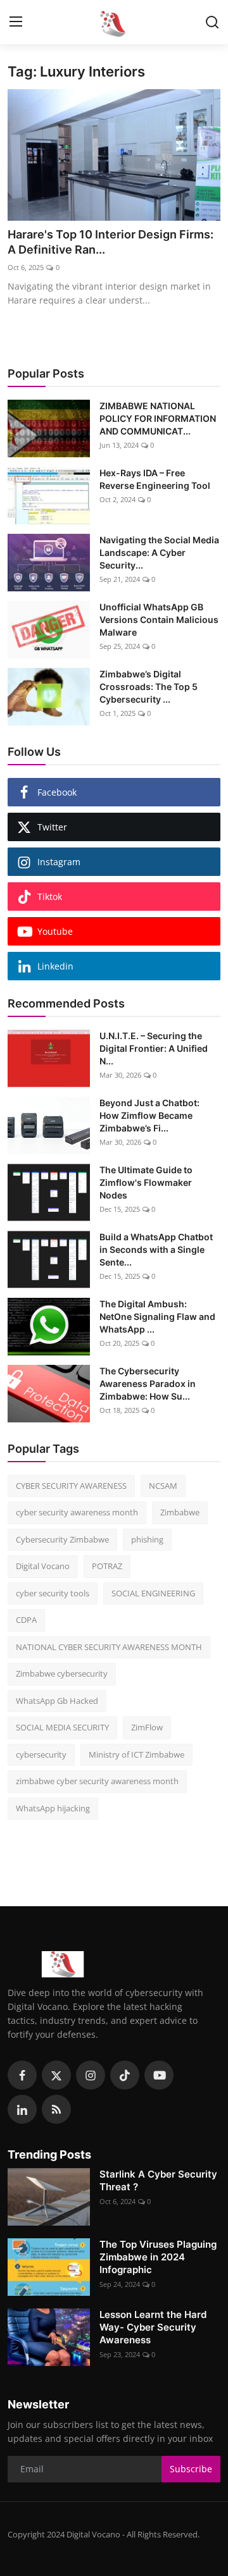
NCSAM (163, 1486)
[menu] (16, 22)
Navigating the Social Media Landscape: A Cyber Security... (159, 552)
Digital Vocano (43, 1566)
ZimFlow (147, 1727)
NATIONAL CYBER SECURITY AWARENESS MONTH (109, 1647)
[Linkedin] (22, 2109)
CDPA (26, 1620)
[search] (212, 22)
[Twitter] (56, 2075)
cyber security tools (53, 1593)
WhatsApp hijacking (53, 1808)
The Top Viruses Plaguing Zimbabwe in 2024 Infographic (158, 2257)
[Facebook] (22, 2075)
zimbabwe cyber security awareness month (97, 1781)
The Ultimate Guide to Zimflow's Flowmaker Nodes (146, 1182)
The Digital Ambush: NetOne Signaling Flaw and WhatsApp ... (157, 1316)
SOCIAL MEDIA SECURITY (62, 1727)
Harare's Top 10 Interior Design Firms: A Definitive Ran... (111, 242)
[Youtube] (159, 2075)
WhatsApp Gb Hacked (57, 1701)
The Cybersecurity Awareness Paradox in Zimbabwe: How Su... (148, 1384)
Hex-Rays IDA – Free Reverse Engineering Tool (155, 479)
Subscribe (191, 2469)
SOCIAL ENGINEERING (153, 1593)
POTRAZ (107, 1566)
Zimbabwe (180, 1512)
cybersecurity (41, 1754)
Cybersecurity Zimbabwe (62, 1539)
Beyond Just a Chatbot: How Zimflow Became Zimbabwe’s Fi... (149, 1115)
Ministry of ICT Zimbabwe (136, 1754)
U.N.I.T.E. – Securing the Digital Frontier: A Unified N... (154, 1048)
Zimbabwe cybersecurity (62, 1673)
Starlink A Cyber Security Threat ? (158, 2180)
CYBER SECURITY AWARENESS (71, 1486)
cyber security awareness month (77, 1512)
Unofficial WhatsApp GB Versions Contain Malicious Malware (159, 619)
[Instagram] (91, 2075)
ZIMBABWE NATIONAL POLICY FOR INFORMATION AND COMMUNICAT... (158, 418)
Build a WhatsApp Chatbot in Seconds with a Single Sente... (156, 1249)
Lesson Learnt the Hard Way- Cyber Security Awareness (153, 2327)
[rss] (56, 2109)
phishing (147, 1539)
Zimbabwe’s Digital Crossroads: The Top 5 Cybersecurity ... (149, 687)
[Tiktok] (125, 2075)
